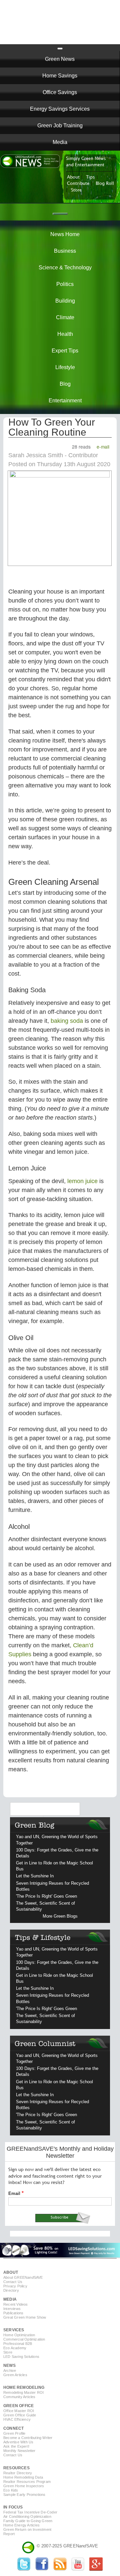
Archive (10, 2371)
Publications (13, 2313)
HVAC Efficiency (17, 2419)
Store (76, 190)
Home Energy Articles (21, 2525)
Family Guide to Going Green (28, 2521)
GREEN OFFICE (18, 2406)
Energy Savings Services (60, 109)
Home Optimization (19, 2335)
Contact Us (13, 2282)
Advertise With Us (18, 2442)
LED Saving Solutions (21, 2357)
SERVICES (14, 2330)
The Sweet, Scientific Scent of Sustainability (45, 1906)
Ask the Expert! (16, 2446)
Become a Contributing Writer (28, 2438)
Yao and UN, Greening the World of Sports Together (57, 1840)
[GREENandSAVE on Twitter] (24, 2569)
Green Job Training (60, 126)
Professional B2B (18, 2344)
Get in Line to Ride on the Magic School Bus (54, 1866)
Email (14, 2193)
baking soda (67, 1021)
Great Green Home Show (25, 2317)
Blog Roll (105, 184)
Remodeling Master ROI (23, 2392)
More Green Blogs (60, 1916)
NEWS (9, 2366)
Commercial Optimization (24, 2339)
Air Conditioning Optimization (27, 2516)
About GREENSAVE (23, 2277)
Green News (60, 59)
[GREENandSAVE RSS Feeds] (60, 2569)
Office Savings (60, 92)
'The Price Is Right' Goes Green (46, 1896)
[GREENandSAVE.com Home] (28, 2546)
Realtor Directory (18, 2473)
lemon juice (82, 1181)
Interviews (12, 2309)
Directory (11, 2290)
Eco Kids (11, 2490)
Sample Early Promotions (24, 2495)
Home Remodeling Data (23, 2477)
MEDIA (10, 2299)
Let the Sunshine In (35, 1876)
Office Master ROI (19, 2411)
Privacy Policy (15, 2286)
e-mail (103, 447)
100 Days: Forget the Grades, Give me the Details (57, 1853)
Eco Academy (15, 2348)
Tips (90, 177)
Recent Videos (16, 2304)
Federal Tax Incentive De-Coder (30, 2512)
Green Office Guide (20, 2415)
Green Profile (14, 2433)
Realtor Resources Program (27, 2482)
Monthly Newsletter (19, 2451)
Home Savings (60, 76)
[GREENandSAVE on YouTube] (78, 2569)
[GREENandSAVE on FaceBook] (42, 2569)
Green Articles (15, 2375)
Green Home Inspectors (24, 2486)
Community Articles (19, 2397)
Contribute (78, 184)
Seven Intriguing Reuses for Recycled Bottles (52, 1886)
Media (60, 142)
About (73, 177)
